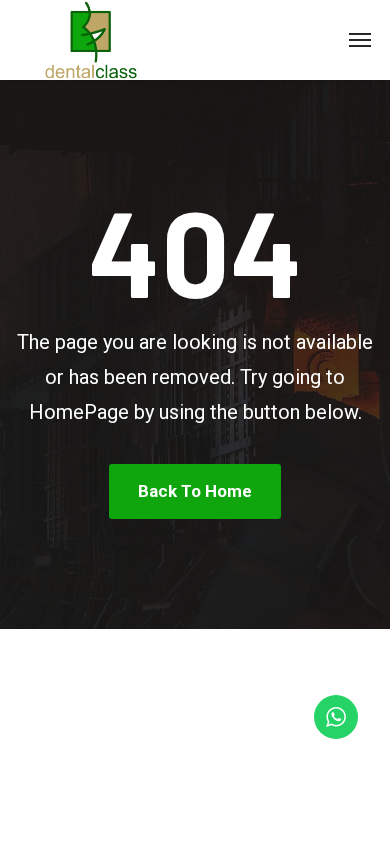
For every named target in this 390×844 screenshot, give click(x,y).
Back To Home (195, 491)
